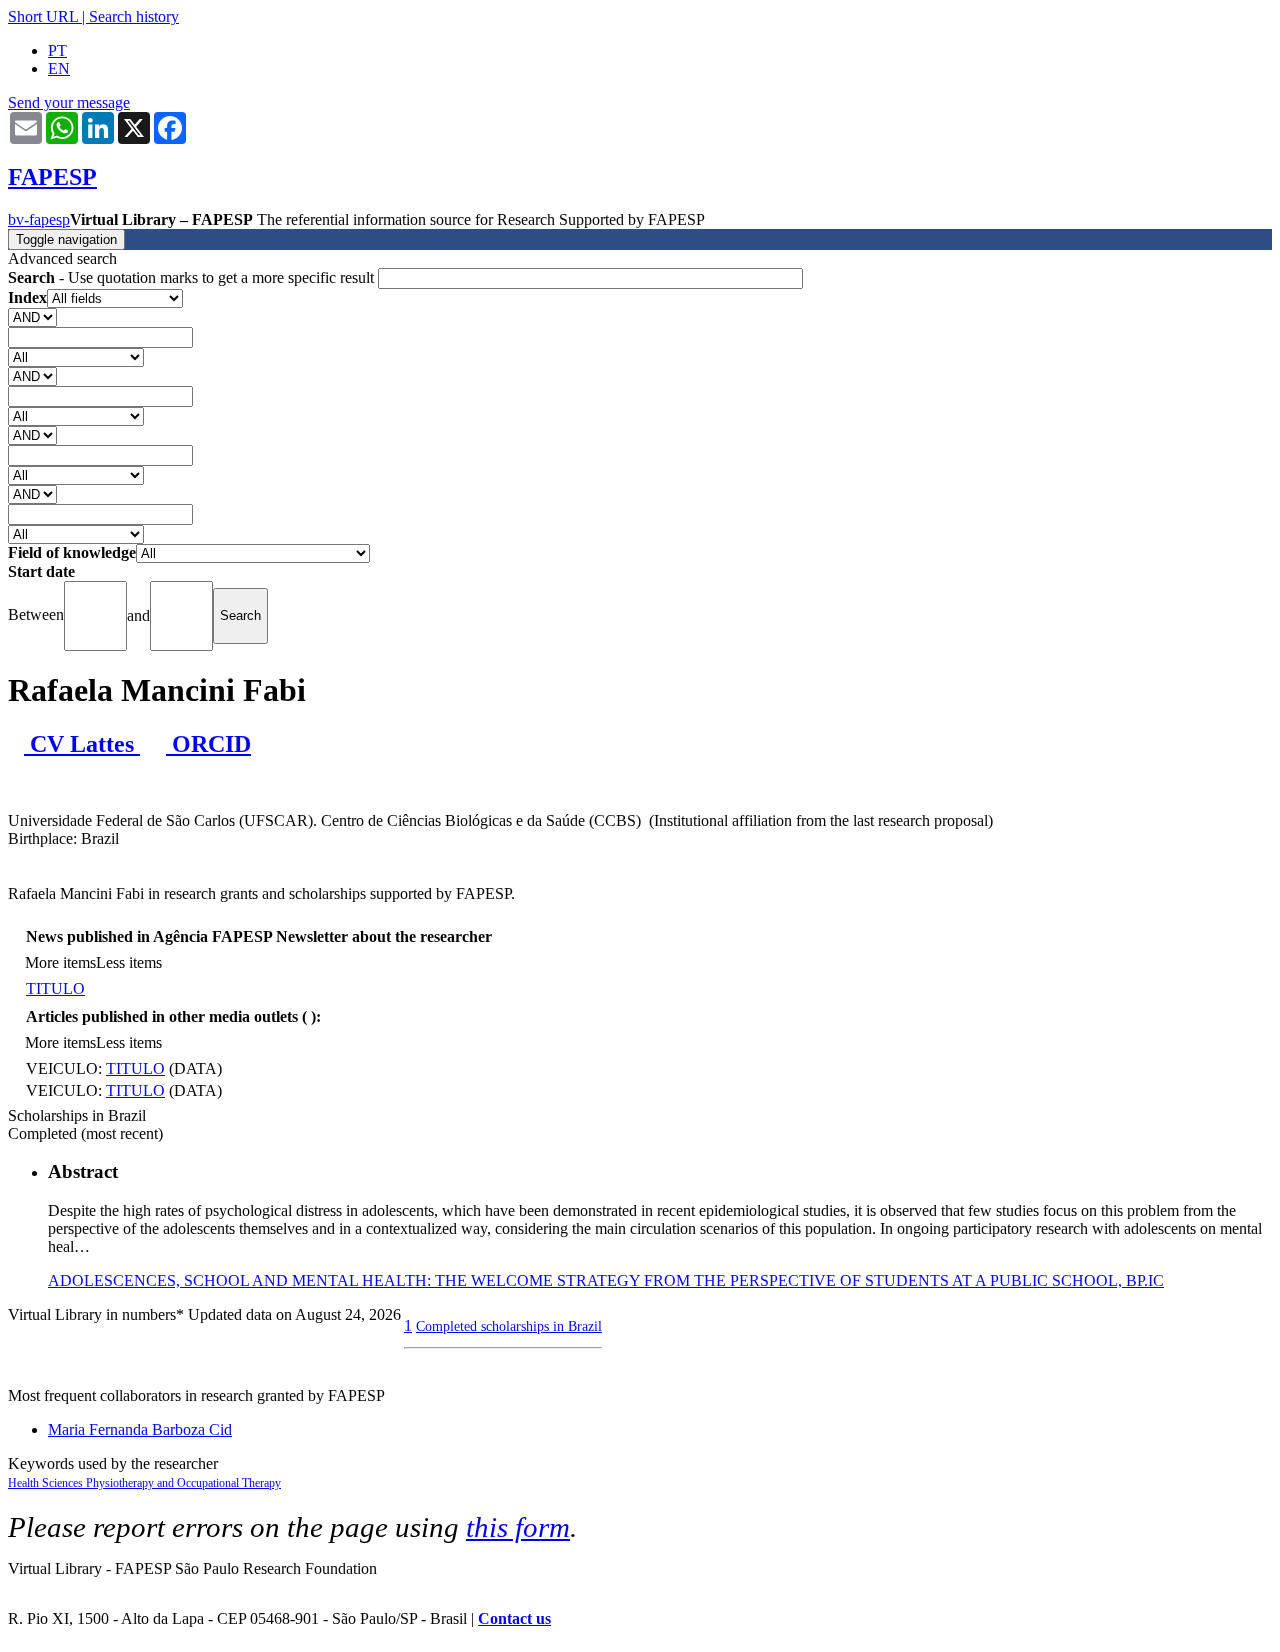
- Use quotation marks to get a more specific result (193, 277)
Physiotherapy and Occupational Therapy (183, 1483)
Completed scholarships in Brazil (509, 1326)
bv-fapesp (39, 219)
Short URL (43, 16)
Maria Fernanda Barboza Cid (140, 1429)
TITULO (55, 988)
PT (57, 50)
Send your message (69, 102)
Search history (134, 16)
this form (518, 1527)
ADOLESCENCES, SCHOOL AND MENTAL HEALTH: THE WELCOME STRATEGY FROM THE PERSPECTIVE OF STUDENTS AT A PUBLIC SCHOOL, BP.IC (606, 1280)
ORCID (208, 744)
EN (59, 68)
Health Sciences (47, 1483)
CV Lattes (82, 744)
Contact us (514, 1618)
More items (60, 962)
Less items (129, 962)
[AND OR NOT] (32, 316)
